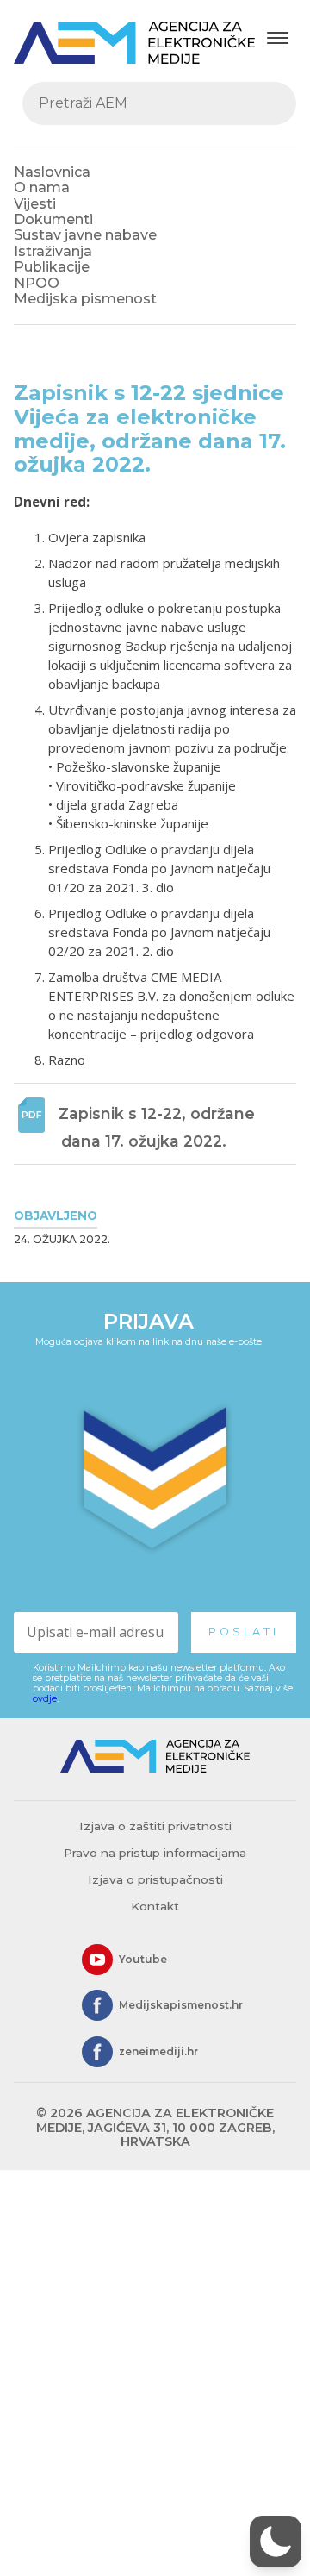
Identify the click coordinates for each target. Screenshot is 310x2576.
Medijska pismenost (85, 299)
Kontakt (155, 1906)
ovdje (45, 1699)
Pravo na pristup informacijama (155, 1853)
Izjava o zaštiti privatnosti (155, 1826)
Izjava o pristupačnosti (155, 1879)
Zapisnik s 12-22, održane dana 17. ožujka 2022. (159, 1127)
